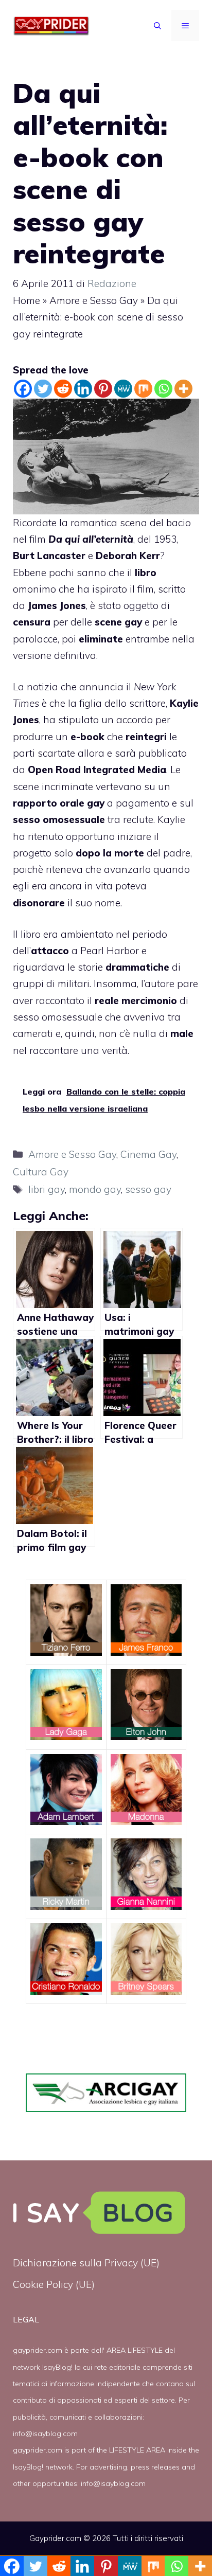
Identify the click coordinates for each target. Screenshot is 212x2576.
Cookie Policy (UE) (54, 2284)
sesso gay (148, 1189)
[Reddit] (63, 389)
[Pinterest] (103, 389)
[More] (183, 389)
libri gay (47, 1189)
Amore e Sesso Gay (94, 300)
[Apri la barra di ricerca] (157, 26)
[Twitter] (43, 389)
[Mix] (143, 389)
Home (26, 300)
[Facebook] (23, 389)
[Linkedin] (83, 389)
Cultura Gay (41, 1172)
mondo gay (95, 1189)
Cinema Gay (148, 1154)
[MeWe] (123, 389)
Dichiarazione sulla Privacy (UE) (86, 2263)
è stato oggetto (124, 605)
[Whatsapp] (163, 389)
